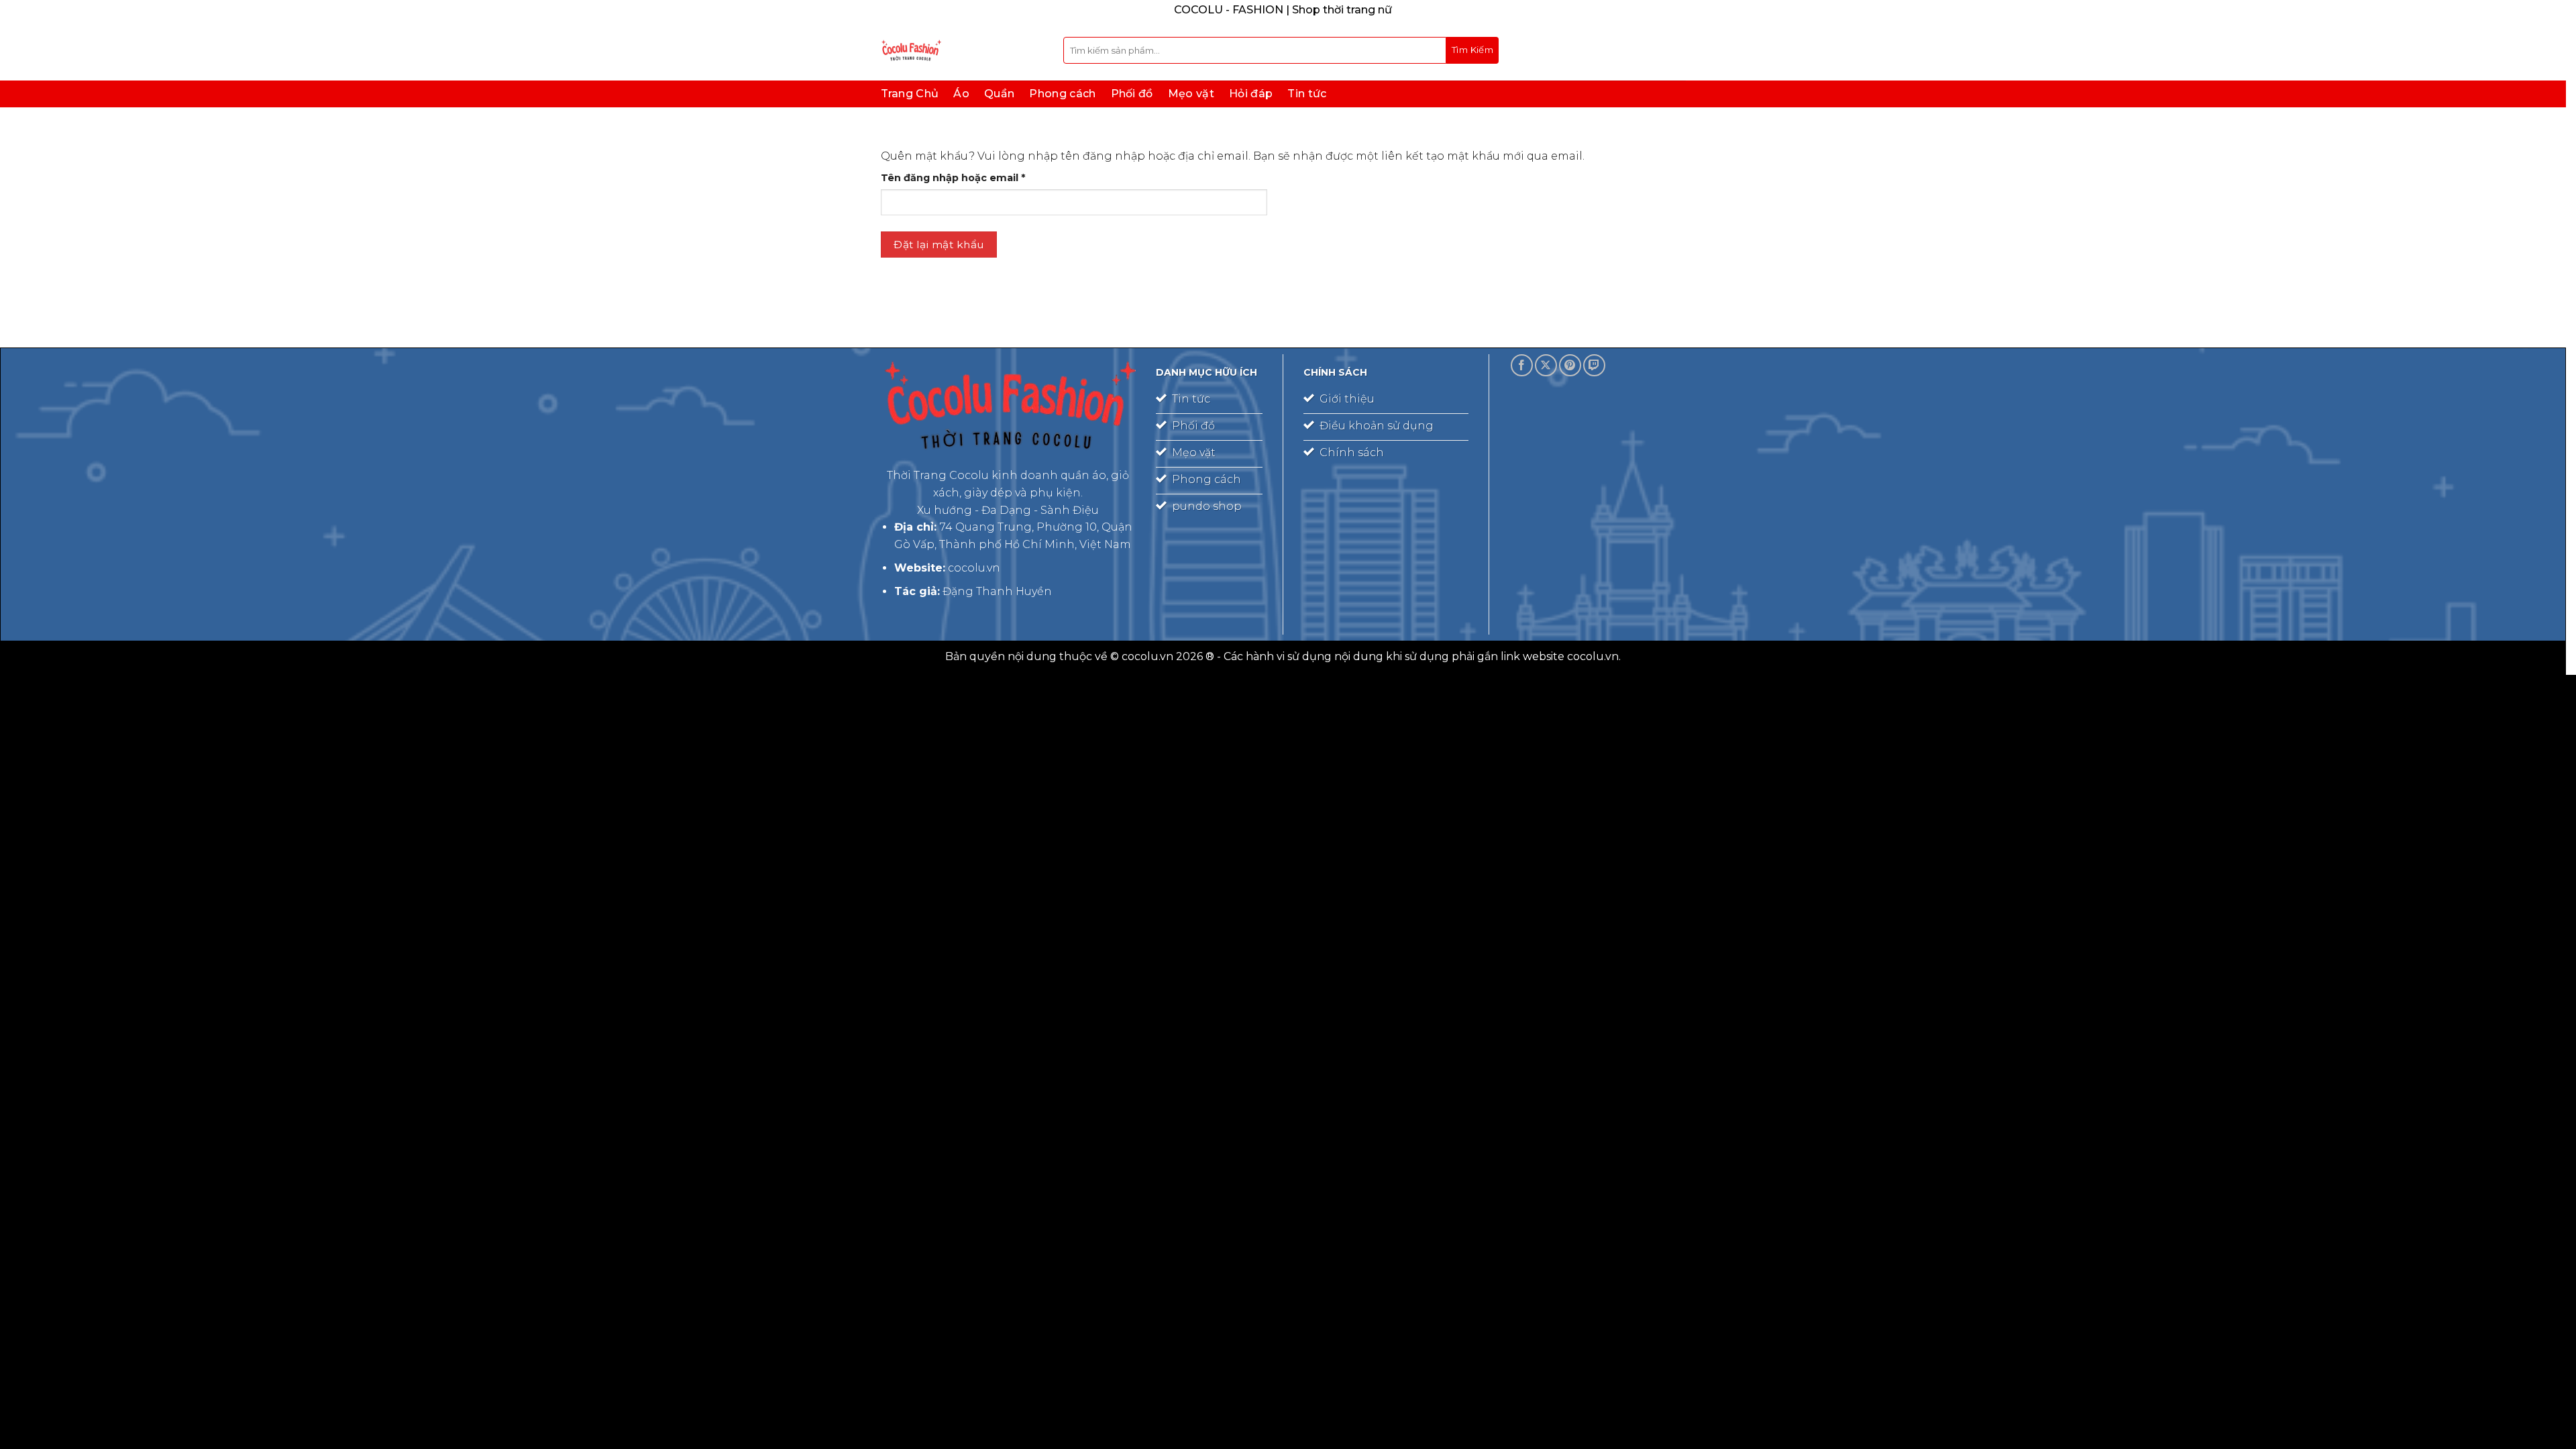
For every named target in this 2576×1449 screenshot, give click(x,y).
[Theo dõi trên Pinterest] (1570, 365)
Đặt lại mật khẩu (938, 245)
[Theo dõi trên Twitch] (1594, 365)
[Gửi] (1472, 50)
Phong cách (1062, 94)
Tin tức (1307, 94)
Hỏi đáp (1251, 94)
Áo (961, 94)
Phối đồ (1132, 94)
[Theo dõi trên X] (1546, 365)
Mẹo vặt (1191, 94)
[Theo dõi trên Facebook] (1522, 365)
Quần (999, 94)
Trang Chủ (910, 94)
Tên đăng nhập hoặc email (965, 178)
